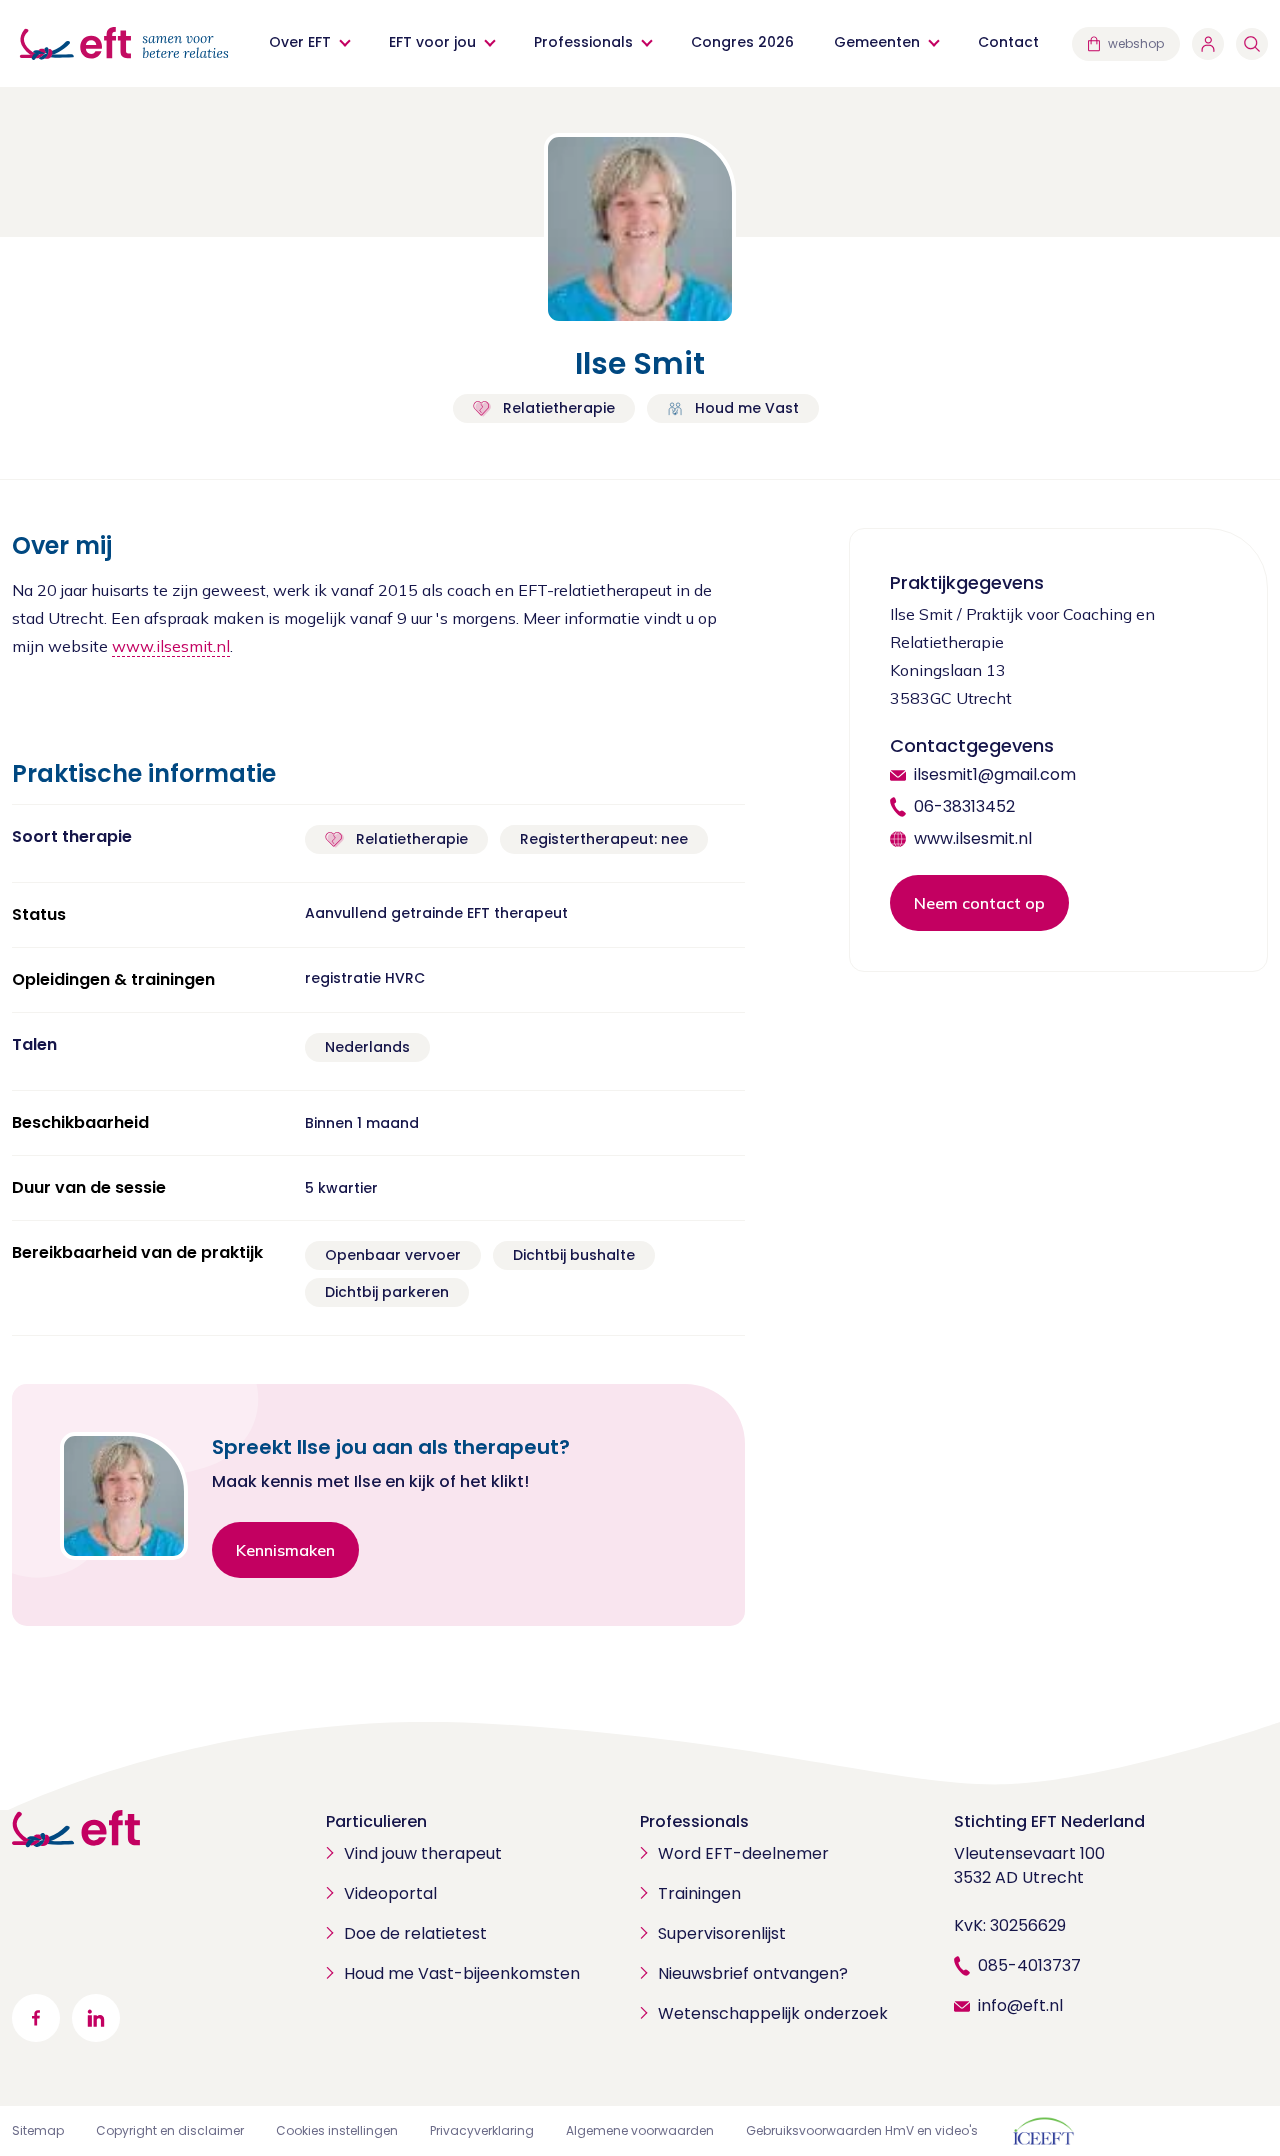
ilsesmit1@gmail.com (995, 774)
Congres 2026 (742, 42)
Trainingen (699, 1893)
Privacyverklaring (482, 2130)
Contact (1008, 42)
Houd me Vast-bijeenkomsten (462, 1973)
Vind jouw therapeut (423, 1853)
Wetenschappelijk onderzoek (773, 2013)
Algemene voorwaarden (640, 2130)
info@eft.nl (1020, 2005)
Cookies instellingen (337, 2130)
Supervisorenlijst (722, 1933)
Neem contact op (979, 903)
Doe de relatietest (415, 1933)
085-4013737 (1029, 1965)
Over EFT (300, 42)
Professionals (583, 42)
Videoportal (390, 1893)
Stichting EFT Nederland (1049, 1821)
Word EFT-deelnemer (743, 1853)
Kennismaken (285, 1550)
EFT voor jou (432, 42)
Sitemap (38, 2130)
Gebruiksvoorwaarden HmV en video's (862, 2130)
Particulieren (376, 1821)
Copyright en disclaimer (170, 2130)
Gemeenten (877, 42)
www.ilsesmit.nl (171, 646)
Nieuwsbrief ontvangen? (753, 1973)
